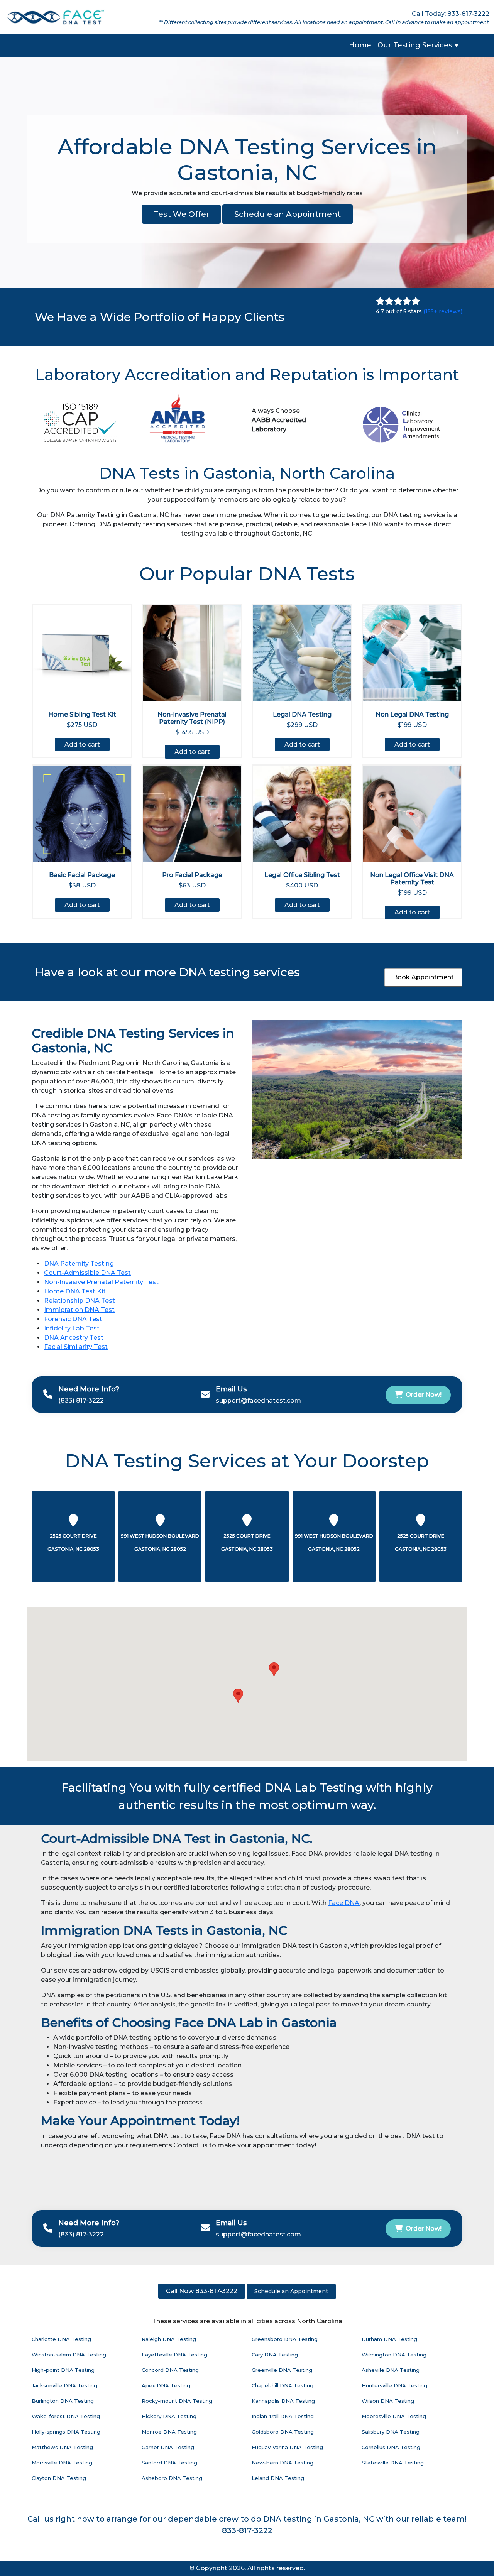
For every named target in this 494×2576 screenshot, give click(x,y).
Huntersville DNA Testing (394, 2385)
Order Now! (424, 1395)
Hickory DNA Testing (169, 2416)
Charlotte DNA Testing (61, 2339)
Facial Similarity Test (76, 1347)
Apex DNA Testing (166, 2385)
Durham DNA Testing (389, 2339)
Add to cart (82, 745)
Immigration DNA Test (79, 1310)
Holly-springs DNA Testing (66, 2432)
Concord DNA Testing (170, 2370)
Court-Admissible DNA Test (87, 1273)
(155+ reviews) (443, 311)
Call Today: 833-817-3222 (451, 14)
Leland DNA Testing (278, 2478)
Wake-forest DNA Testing (66, 2416)
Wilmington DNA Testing (394, 2355)
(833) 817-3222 (81, 1400)
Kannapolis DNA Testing (283, 2401)
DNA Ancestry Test (74, 1338)
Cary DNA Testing (275, 2355)
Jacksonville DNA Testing (64, 2385)
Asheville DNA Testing (391, 2370)
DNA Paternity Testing (79, 1263)
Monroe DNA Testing (169, 2432)
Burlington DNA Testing (63, 2401)
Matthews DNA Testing (62, 2447)
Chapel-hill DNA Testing (283, 2385)
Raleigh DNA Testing (169, 2339)
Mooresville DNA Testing (394, 2416)
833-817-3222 (247, 2530)
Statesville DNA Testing (393, 2463)
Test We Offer (181, 214)
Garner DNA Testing (168, 2447)
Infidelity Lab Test (72, 1328)
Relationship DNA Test (80, 1301)
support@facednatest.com (258, 1400)
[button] (274, 1669)
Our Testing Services (418, 45)
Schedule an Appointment (288, 214)
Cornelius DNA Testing (391, 2447)
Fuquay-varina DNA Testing (287, 2447)
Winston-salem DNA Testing (69, 2355)
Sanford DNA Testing (169, 2463)
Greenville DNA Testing (282, 2370)
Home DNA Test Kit (75, 1291)
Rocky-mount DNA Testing (177, 2401)
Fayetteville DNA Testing (174, 2355)
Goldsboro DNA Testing (283, 2432)
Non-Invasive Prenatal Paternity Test (101, 1282)
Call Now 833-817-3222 (202, 2291)
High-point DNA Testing (63, 2370)
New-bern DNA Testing (283, 2463)
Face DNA (344, 1903)
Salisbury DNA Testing (391, 2432)
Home (360, 45)
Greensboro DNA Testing (285, 2339)
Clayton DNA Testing (59, 2478)
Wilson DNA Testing (388, 2401)
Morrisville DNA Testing (62, 2463)
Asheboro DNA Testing (172, 2478)
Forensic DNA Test (73, 1319)
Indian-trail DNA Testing (283, 2416)
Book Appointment (423, 977)
